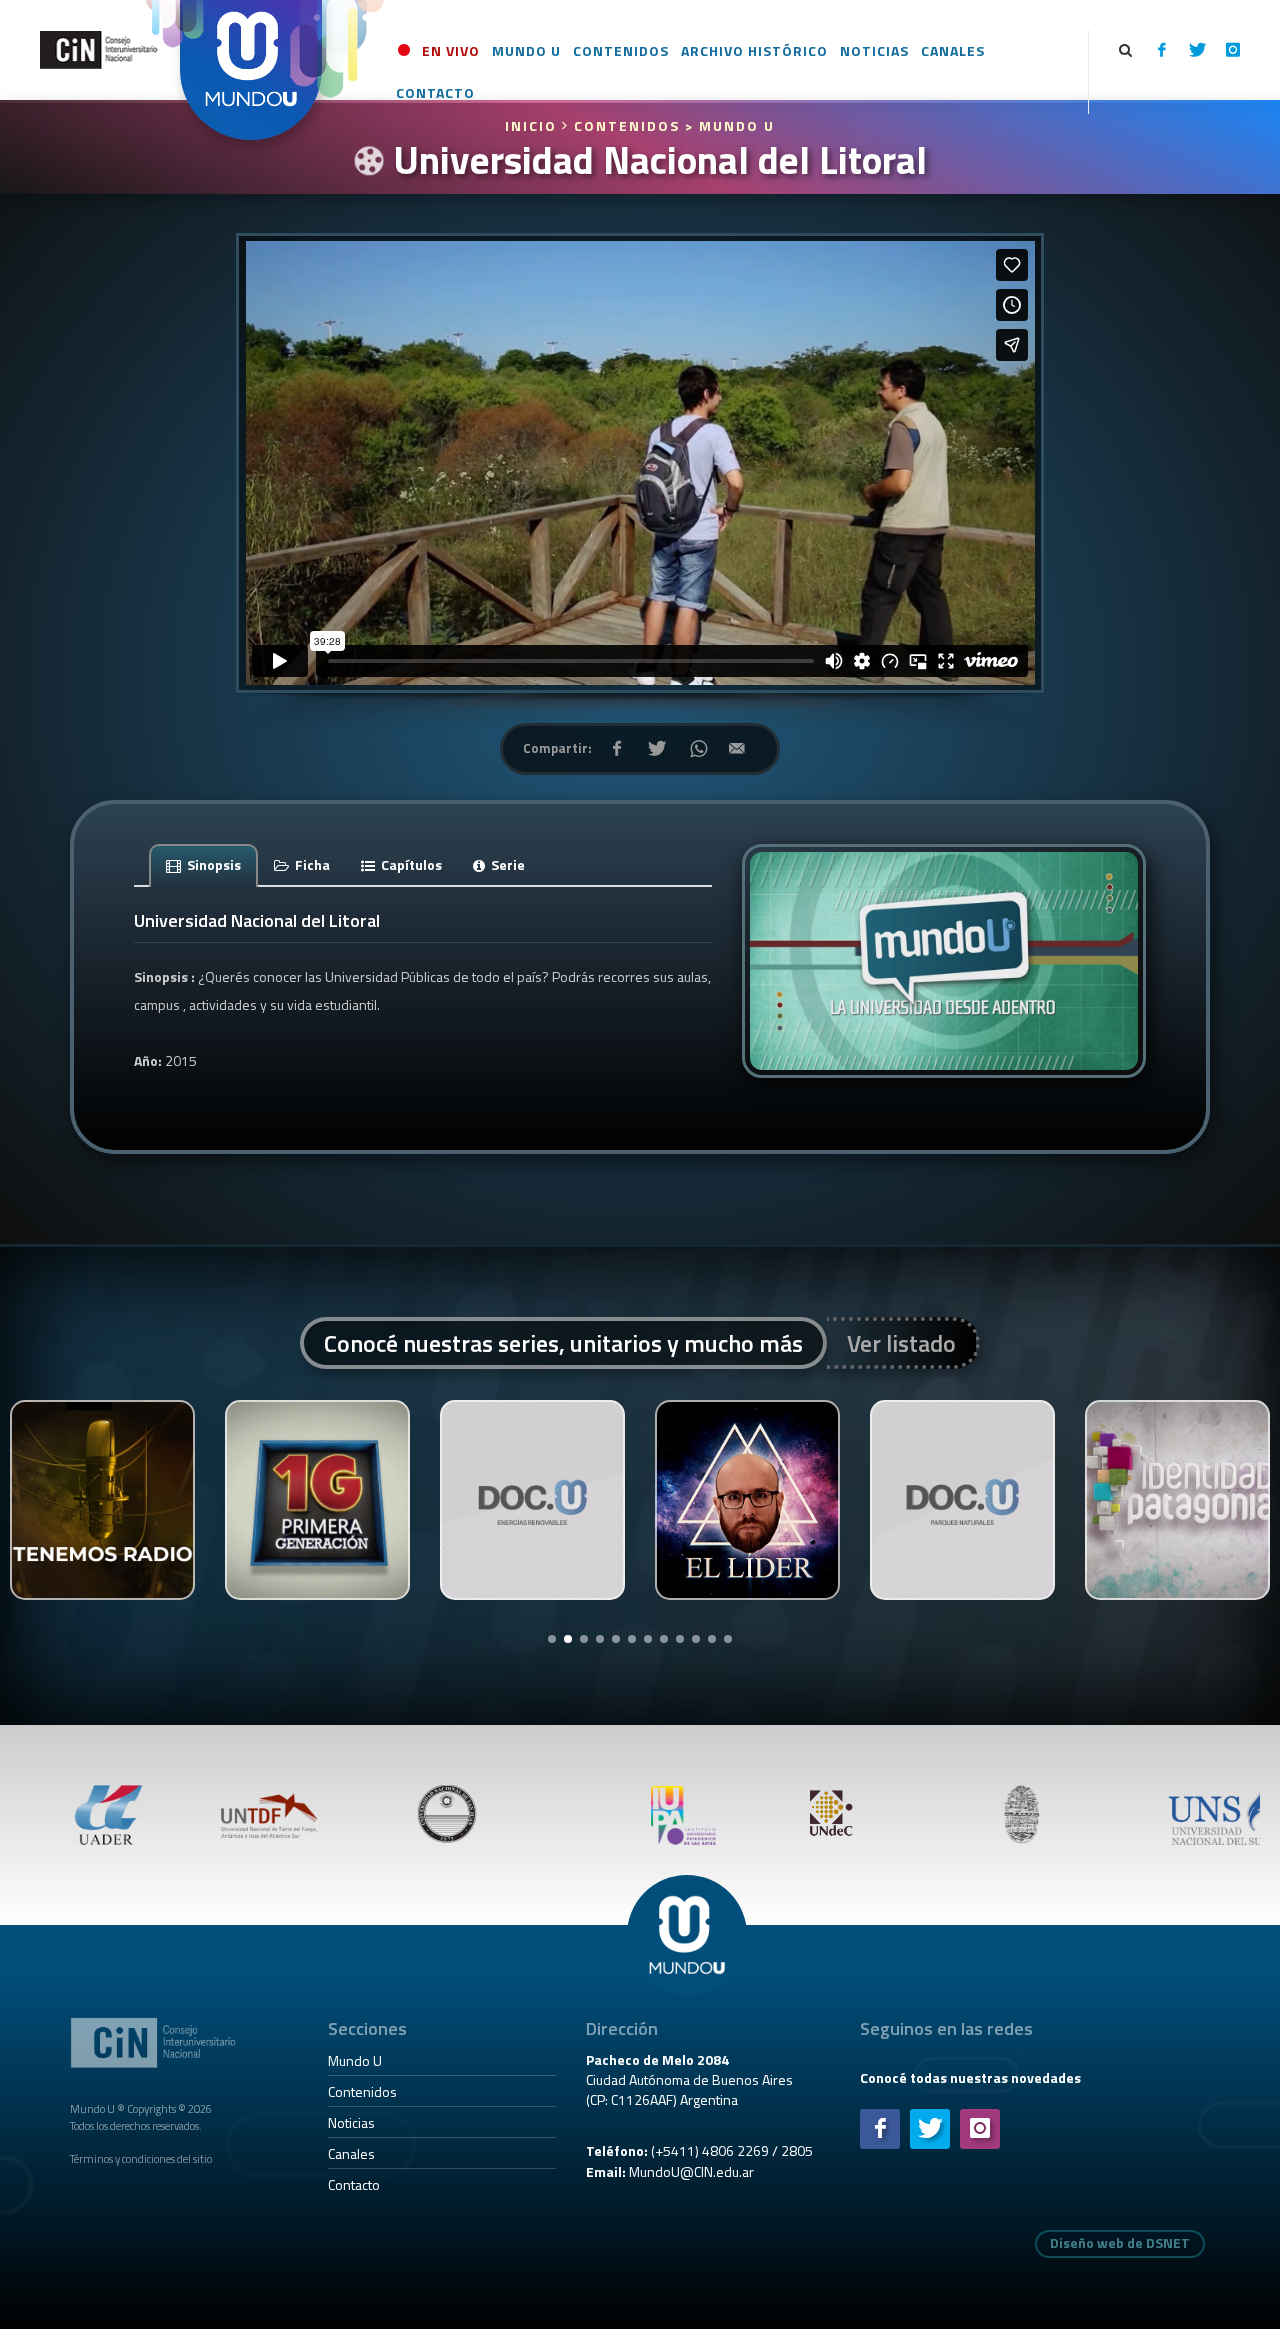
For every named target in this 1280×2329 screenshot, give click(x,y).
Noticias (351, 2122)
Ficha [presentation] (311, 864)
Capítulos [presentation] (410, 864)
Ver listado (901, 1343)
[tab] (204, 864)
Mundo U (355, 2060)
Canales (351, 2153)
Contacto (354, 2184)
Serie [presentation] (506, 864)
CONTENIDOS (627, 125)
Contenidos (362, 2091)
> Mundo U (730, 125)
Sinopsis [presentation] (212, 864)
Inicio (533, 125)
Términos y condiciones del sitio (141, 2158)
